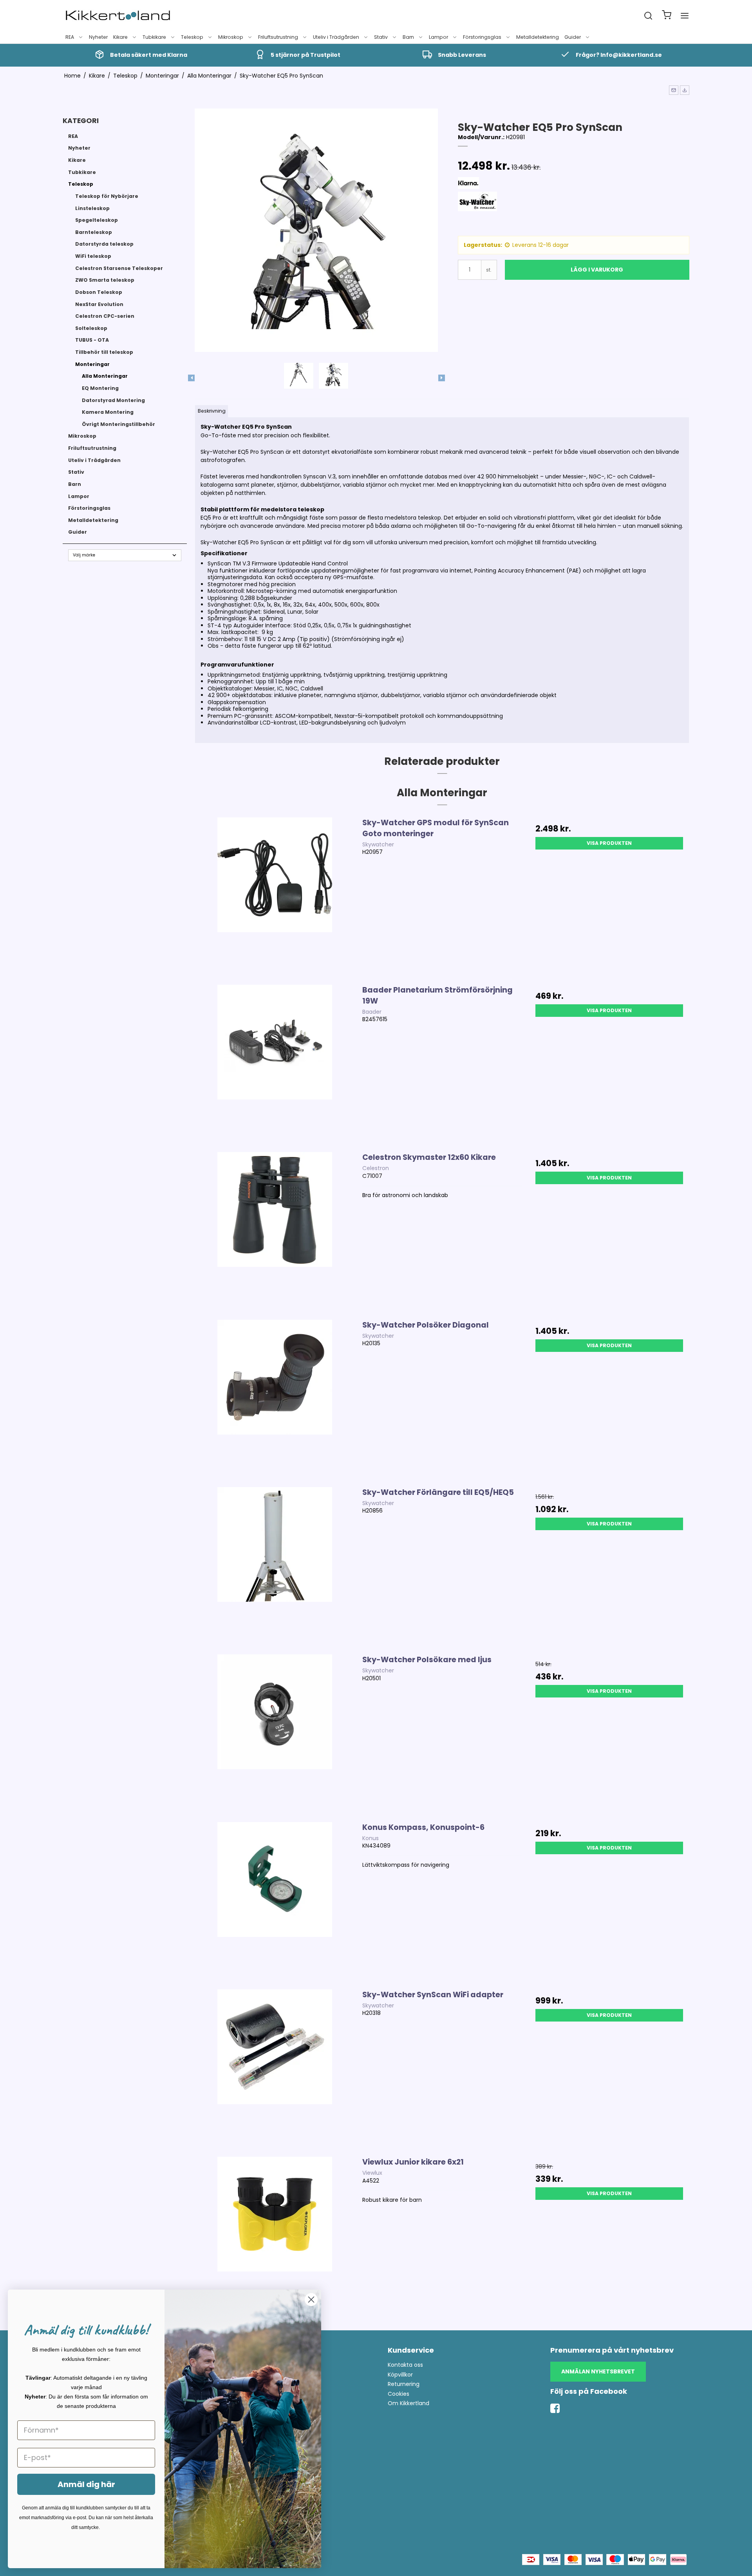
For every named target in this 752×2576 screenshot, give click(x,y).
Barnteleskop (94, 232)
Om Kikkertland (409, 2403)
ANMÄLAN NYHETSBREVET (598, 2371)
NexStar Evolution (99, 304)
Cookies (399, 2394)
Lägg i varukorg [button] (597, 270)
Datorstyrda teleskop (104, 244)
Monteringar (92, 364)
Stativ (381, 37)
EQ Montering (100, 388)
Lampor (438, 37)
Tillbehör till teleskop (104, 352)
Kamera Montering (108, 412)
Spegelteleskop (97, 220)
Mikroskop (231, 37)
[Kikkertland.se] (118, 16)
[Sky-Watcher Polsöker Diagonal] (275, 1399)
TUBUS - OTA (92, 340)
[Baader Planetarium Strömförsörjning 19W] (275, 1064)
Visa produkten (609, 843)
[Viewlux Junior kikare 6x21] (275, 2236)
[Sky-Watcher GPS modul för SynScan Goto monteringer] (275, 897)
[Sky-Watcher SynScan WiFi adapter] (275, 2069)
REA (70, 37)
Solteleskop (91, 328)
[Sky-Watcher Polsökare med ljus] (275, 1734)
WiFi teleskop (93, 256)
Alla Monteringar (105, 376)
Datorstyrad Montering (113, 400)
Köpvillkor (400, 2375)
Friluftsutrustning (278, 37)
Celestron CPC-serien (105, 316)
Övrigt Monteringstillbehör (118, 424)
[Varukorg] (667, 16)
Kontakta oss (405, 2365)
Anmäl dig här (86, 2484)
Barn (408, 37)
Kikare (120, 37)
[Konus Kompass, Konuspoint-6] (275, 1902)
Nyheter (98, 37)
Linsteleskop (92, 208)
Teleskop (192, 37)
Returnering (404, 2384)
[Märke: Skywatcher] (477, 211)
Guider (573, 37)
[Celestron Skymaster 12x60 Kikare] (275, 1232)
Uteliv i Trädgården (336, 37)
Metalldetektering (538, 37)
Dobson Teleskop (99, 292)
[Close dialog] (311, 2300)
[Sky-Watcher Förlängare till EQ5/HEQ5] (275, 1567)
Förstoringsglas (482, 37)
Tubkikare (154, 37)
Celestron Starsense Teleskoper (119, 268)
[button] (674, 90)
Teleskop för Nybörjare (107, 196)
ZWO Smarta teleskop (105, 280)
